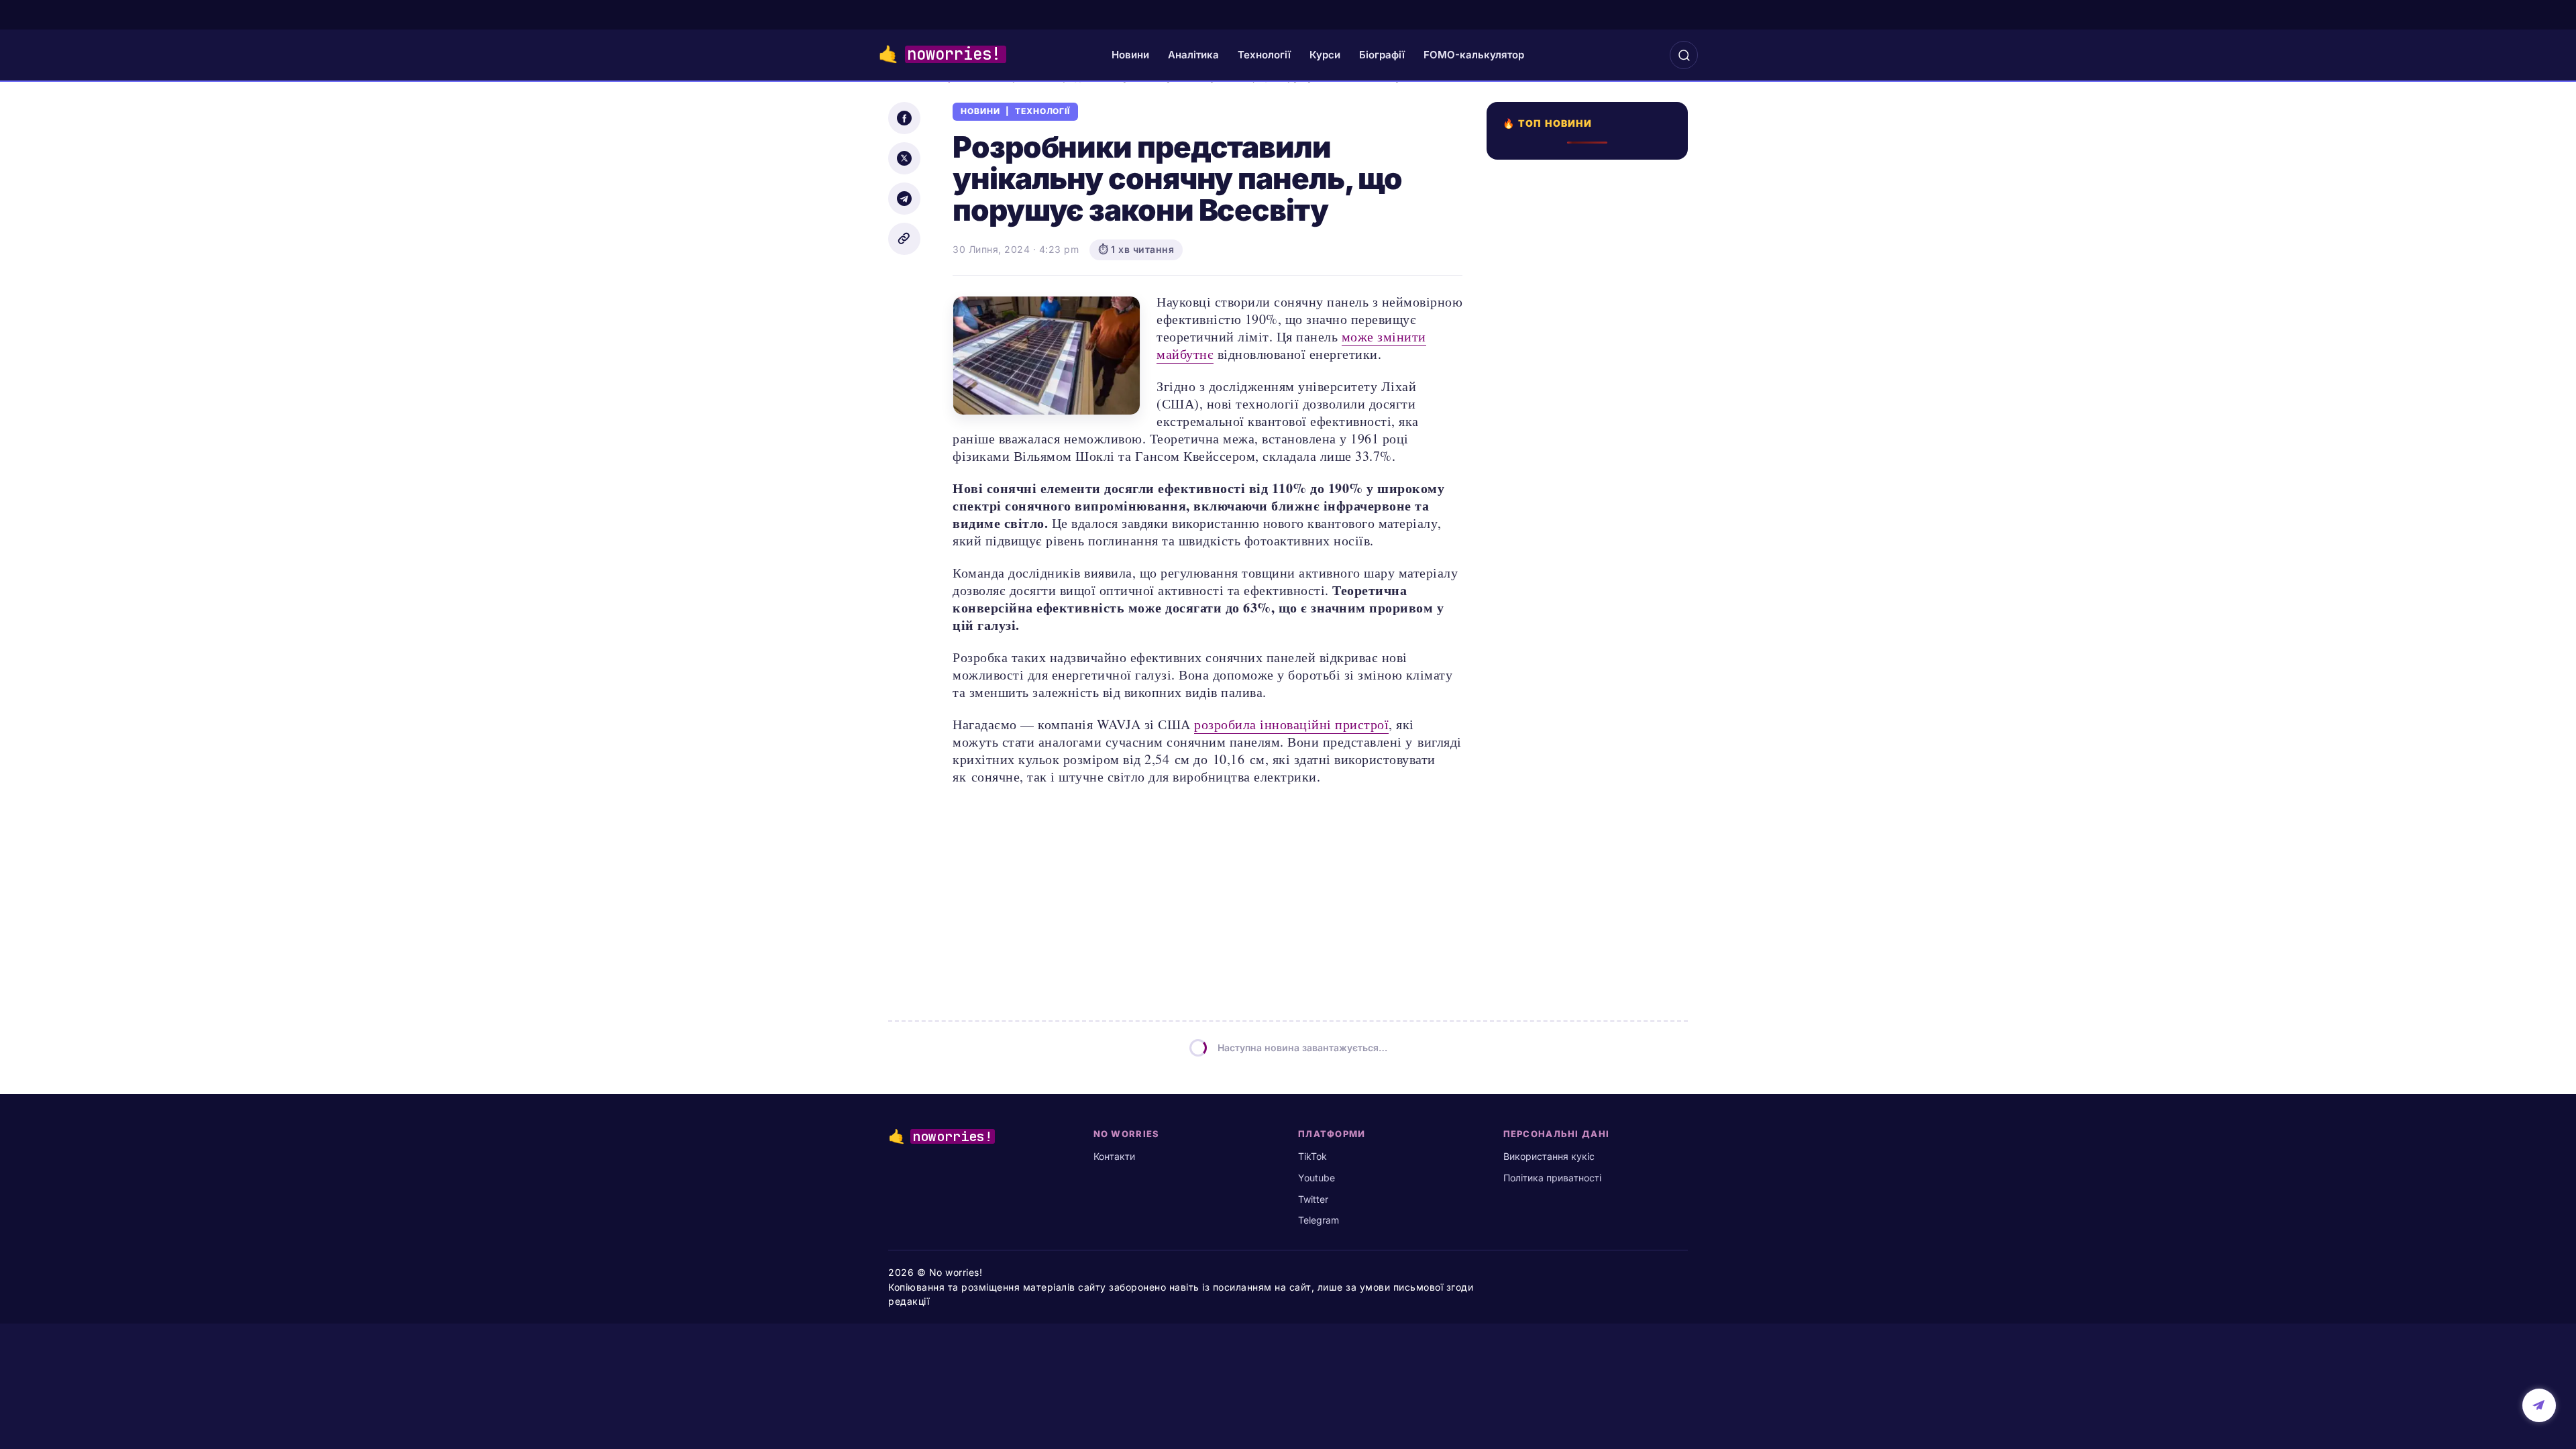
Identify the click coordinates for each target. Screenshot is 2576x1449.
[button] (1684, 55)
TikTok (1312, 1156)
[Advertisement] (1591, 649)
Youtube (1317, 1178)
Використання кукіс (1549, 1156)
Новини (1130, 55)
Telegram (1319, 1220)
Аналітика (1193, 55)
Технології (1264, 55)
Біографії (1382, 55)
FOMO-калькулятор (1474, 55)
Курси (1325, 55)
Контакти (1114, 1156)
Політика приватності (1552, 1178)
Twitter (1313, 1199)
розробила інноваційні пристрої (1291, 724)
